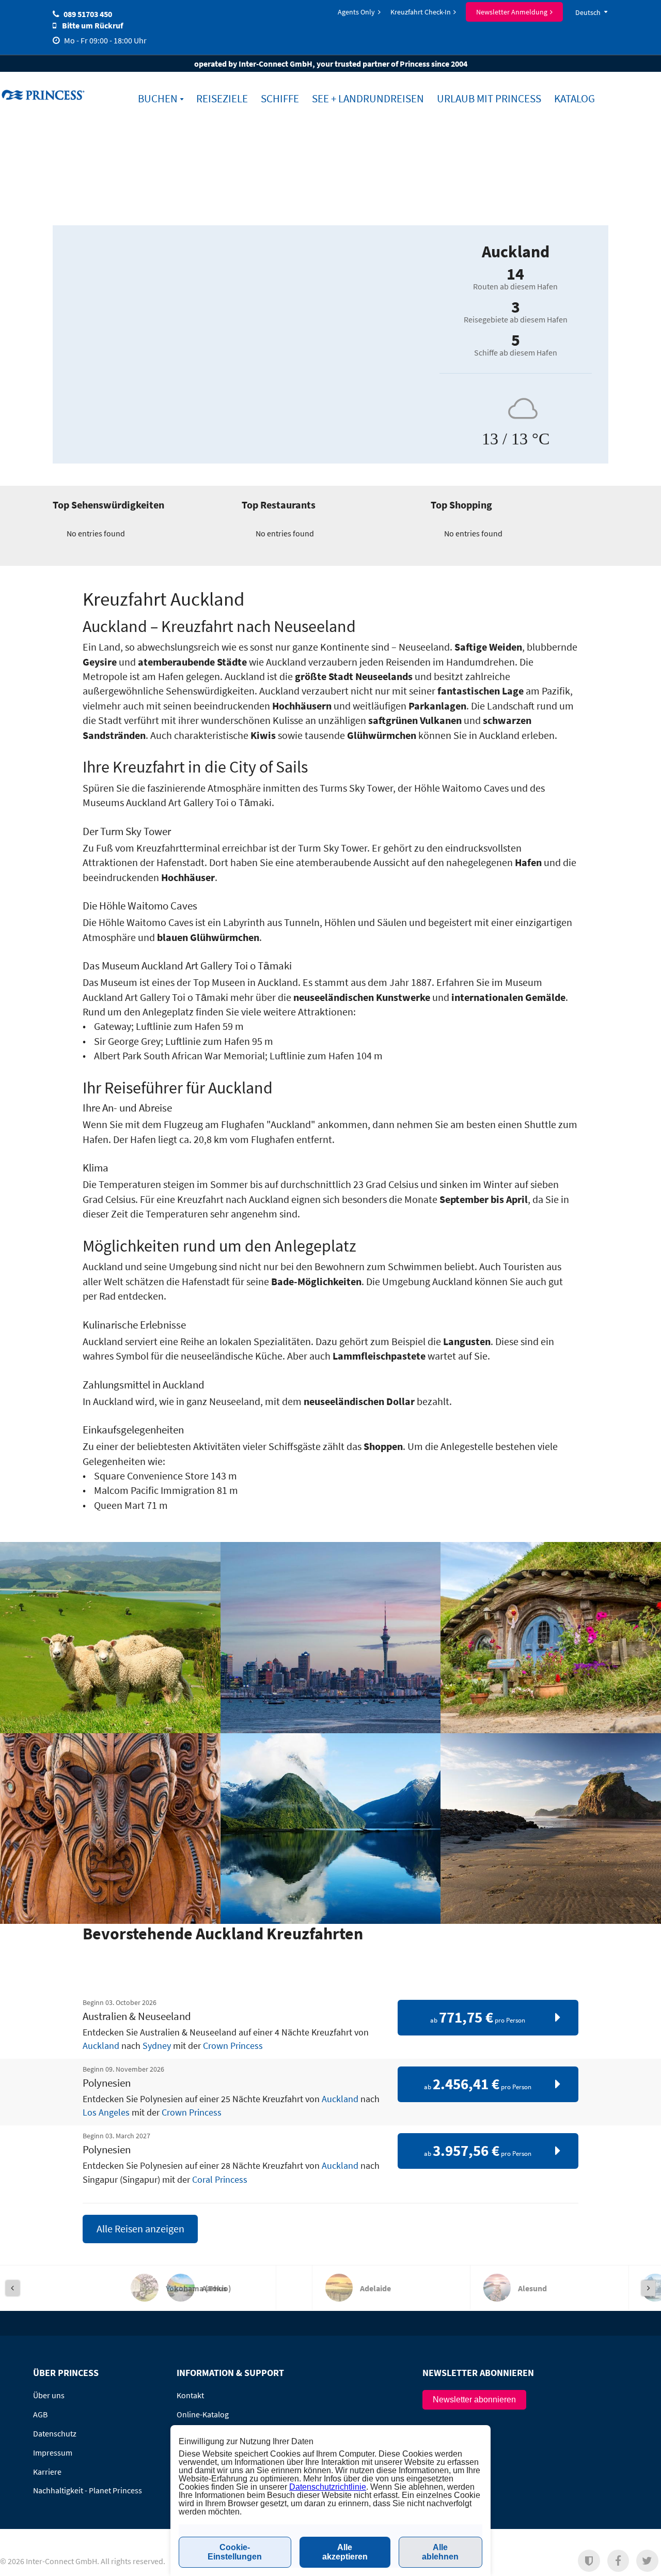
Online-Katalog (203, 2414)
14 (515, 274)
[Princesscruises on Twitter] (647, 2561)
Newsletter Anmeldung (512, 12)
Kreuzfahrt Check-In (421, 12)
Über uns (49, 2395)
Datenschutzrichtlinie (328, 2487)
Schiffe (280, 99)
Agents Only (356, 12)
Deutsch (588, 12)
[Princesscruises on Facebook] (618, 2561)
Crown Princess (233, 2046)
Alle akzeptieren (345, 2552)
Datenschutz (55, 2433)
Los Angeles (106, 2112)
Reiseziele (222, 99)
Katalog (575, 99)
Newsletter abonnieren (474, 2400)
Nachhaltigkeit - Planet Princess (88, 2490)
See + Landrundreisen (368, 99)
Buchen (158, 99)
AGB (40, 2414)
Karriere (47, 2472)
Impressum (53, 2452)
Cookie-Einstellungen (235, 2552)
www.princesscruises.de (44, 95)
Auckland (101, 2046)
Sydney (157, 2046)
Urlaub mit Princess (489, 99)
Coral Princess (220, 2180)
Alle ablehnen (440, 2552)
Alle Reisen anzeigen (140, 2229)
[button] (589, 2561)
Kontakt (190, 2395)
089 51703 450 (88, 14)
